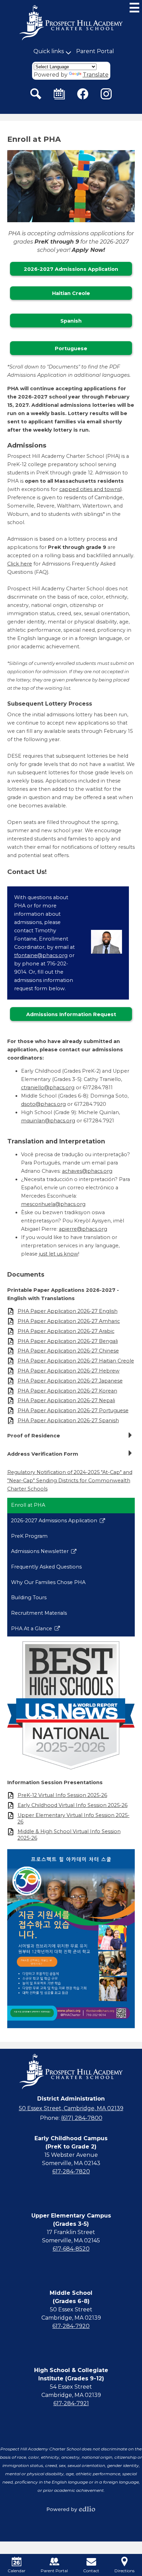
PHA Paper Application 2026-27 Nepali (66, 1400)
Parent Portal (95, 51)
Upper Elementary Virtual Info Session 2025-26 (74, 1818)
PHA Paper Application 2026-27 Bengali (68, 1341)
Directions (124, 2571)
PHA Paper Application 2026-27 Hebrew (69, 1371)
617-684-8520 (71, 2249)
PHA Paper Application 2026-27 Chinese (68, 1351)
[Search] (36, 94)
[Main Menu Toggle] (134, 8)
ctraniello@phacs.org (48, 1088)
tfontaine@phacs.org (41, 955)
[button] (49, 51)
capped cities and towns (90, 489)
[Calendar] (59, 94)
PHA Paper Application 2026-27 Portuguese (73, 1410)
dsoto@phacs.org (43, 1104)
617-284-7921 (71, 2403)
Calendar (17, 2571)
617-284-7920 (71, 2326)
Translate (96, 75)
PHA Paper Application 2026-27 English (68, 1311)
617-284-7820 (71, 2171)
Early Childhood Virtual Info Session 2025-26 (73, 1805)
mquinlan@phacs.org (48, 1121)
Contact (91, 2571)
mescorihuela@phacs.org (53, 1204)
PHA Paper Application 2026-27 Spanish (68, 1420)
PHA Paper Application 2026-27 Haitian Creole (76, 1361)
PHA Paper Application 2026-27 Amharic (69, 1321)
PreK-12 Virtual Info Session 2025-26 (62, 1795)
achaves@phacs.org (87, 1171)
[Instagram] (106, 94)
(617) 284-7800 (82, 2118)
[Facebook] (83, 94)
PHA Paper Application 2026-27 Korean (67, 1391)
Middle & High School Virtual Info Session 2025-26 (69, 1835)
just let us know (59, 1254)
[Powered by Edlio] (71, 2509)
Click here (20, 564)
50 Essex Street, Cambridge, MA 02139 (71, 2108)
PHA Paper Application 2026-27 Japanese (70, 1381)
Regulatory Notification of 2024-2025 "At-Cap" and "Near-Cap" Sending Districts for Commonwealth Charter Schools (70, 1481)
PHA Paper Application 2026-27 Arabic (66, 1331)
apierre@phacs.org (83, 1229)
